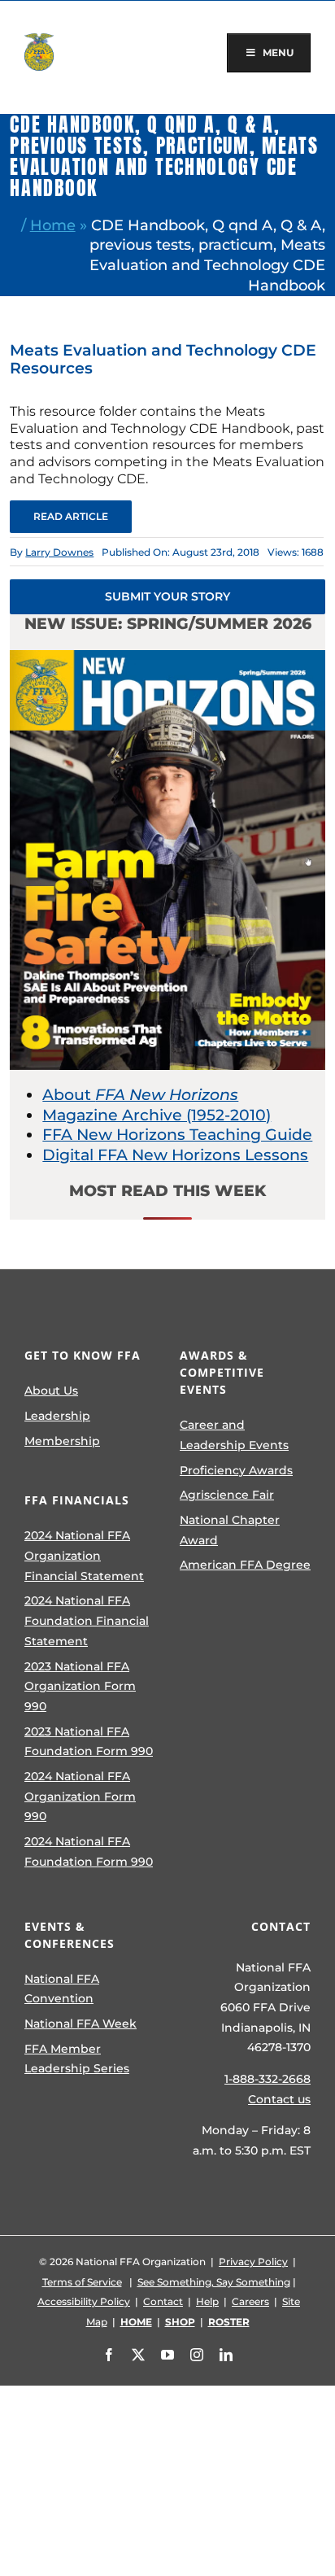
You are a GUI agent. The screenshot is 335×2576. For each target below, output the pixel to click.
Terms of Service (82, 2282)
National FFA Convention (62, 1989)
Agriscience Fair (227, 1495)
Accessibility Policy (84, 2301)
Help (207, 2301)
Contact (163, 2301)
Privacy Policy (253, 2262)
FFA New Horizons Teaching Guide (177, 1135)
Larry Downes (59, 552)
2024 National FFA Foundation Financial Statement (87, 1620)
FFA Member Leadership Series (77, 2059)
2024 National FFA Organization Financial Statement (84, 1555)
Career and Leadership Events (234, 1435)
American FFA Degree (245, 1565)
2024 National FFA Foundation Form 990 (89, 1851)
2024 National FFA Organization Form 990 (80, 1796)
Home (53, 225)
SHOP (180, 2322)
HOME (136, 2322)
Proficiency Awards (236, 1470)
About (140, 1095)
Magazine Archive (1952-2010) (157, 1115)
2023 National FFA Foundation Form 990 (89, 1742)
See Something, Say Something (214, 2282)
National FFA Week (80, 2024)
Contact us (279, 2099)
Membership (62, 1441)
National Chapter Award (230, 1530)
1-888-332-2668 (268, 2079)
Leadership (57, 1416)
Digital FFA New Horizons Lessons (175, 1155)
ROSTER (229, 2322)
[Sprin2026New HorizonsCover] (167, 658)
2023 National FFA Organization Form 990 (80, 1686)
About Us (51, 1391)
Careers (250, 2301)
